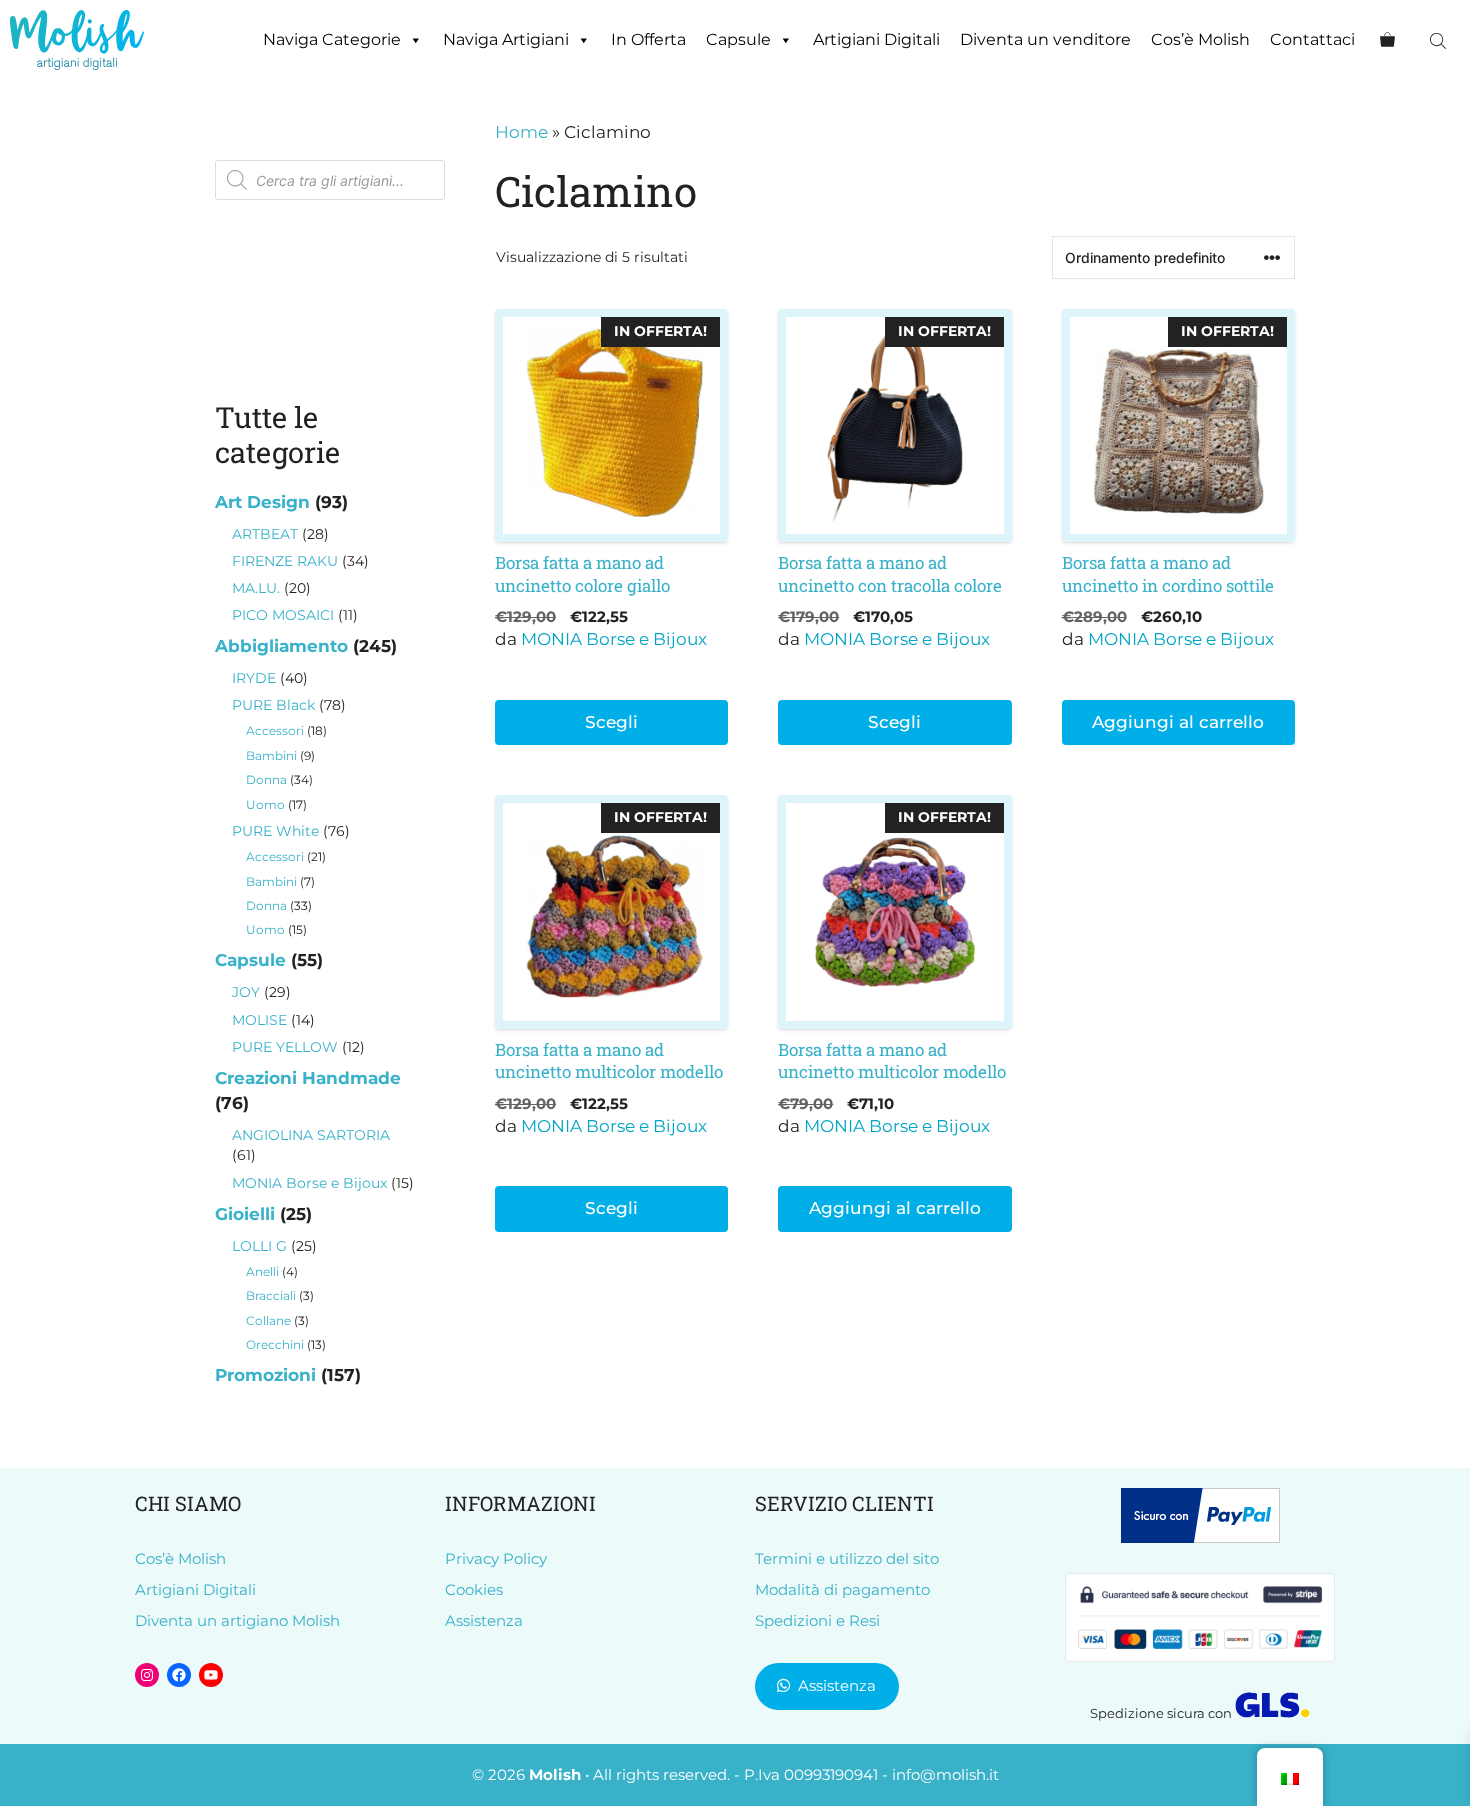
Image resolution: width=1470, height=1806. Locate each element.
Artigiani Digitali (876, 39)
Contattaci (1312, 39)
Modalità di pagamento (842, 1589)
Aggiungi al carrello (1178, 722)
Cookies (474, 1589)
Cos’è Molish (1200, 39)
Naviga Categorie (332, 39)
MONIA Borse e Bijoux (614, 639)
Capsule (738, 39)
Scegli (611, 722)
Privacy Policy (496, 1558)
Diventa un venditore (1045, 39)
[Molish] (77, 40)
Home (521, 132)
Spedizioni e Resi (817, 1620)
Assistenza (484, 1620)
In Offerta (648, 39)
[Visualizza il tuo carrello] (1387, 40)
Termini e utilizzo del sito (847, 1558)
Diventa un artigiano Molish (237, 1620)
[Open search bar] (1440, 40)
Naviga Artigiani (506, 39)
